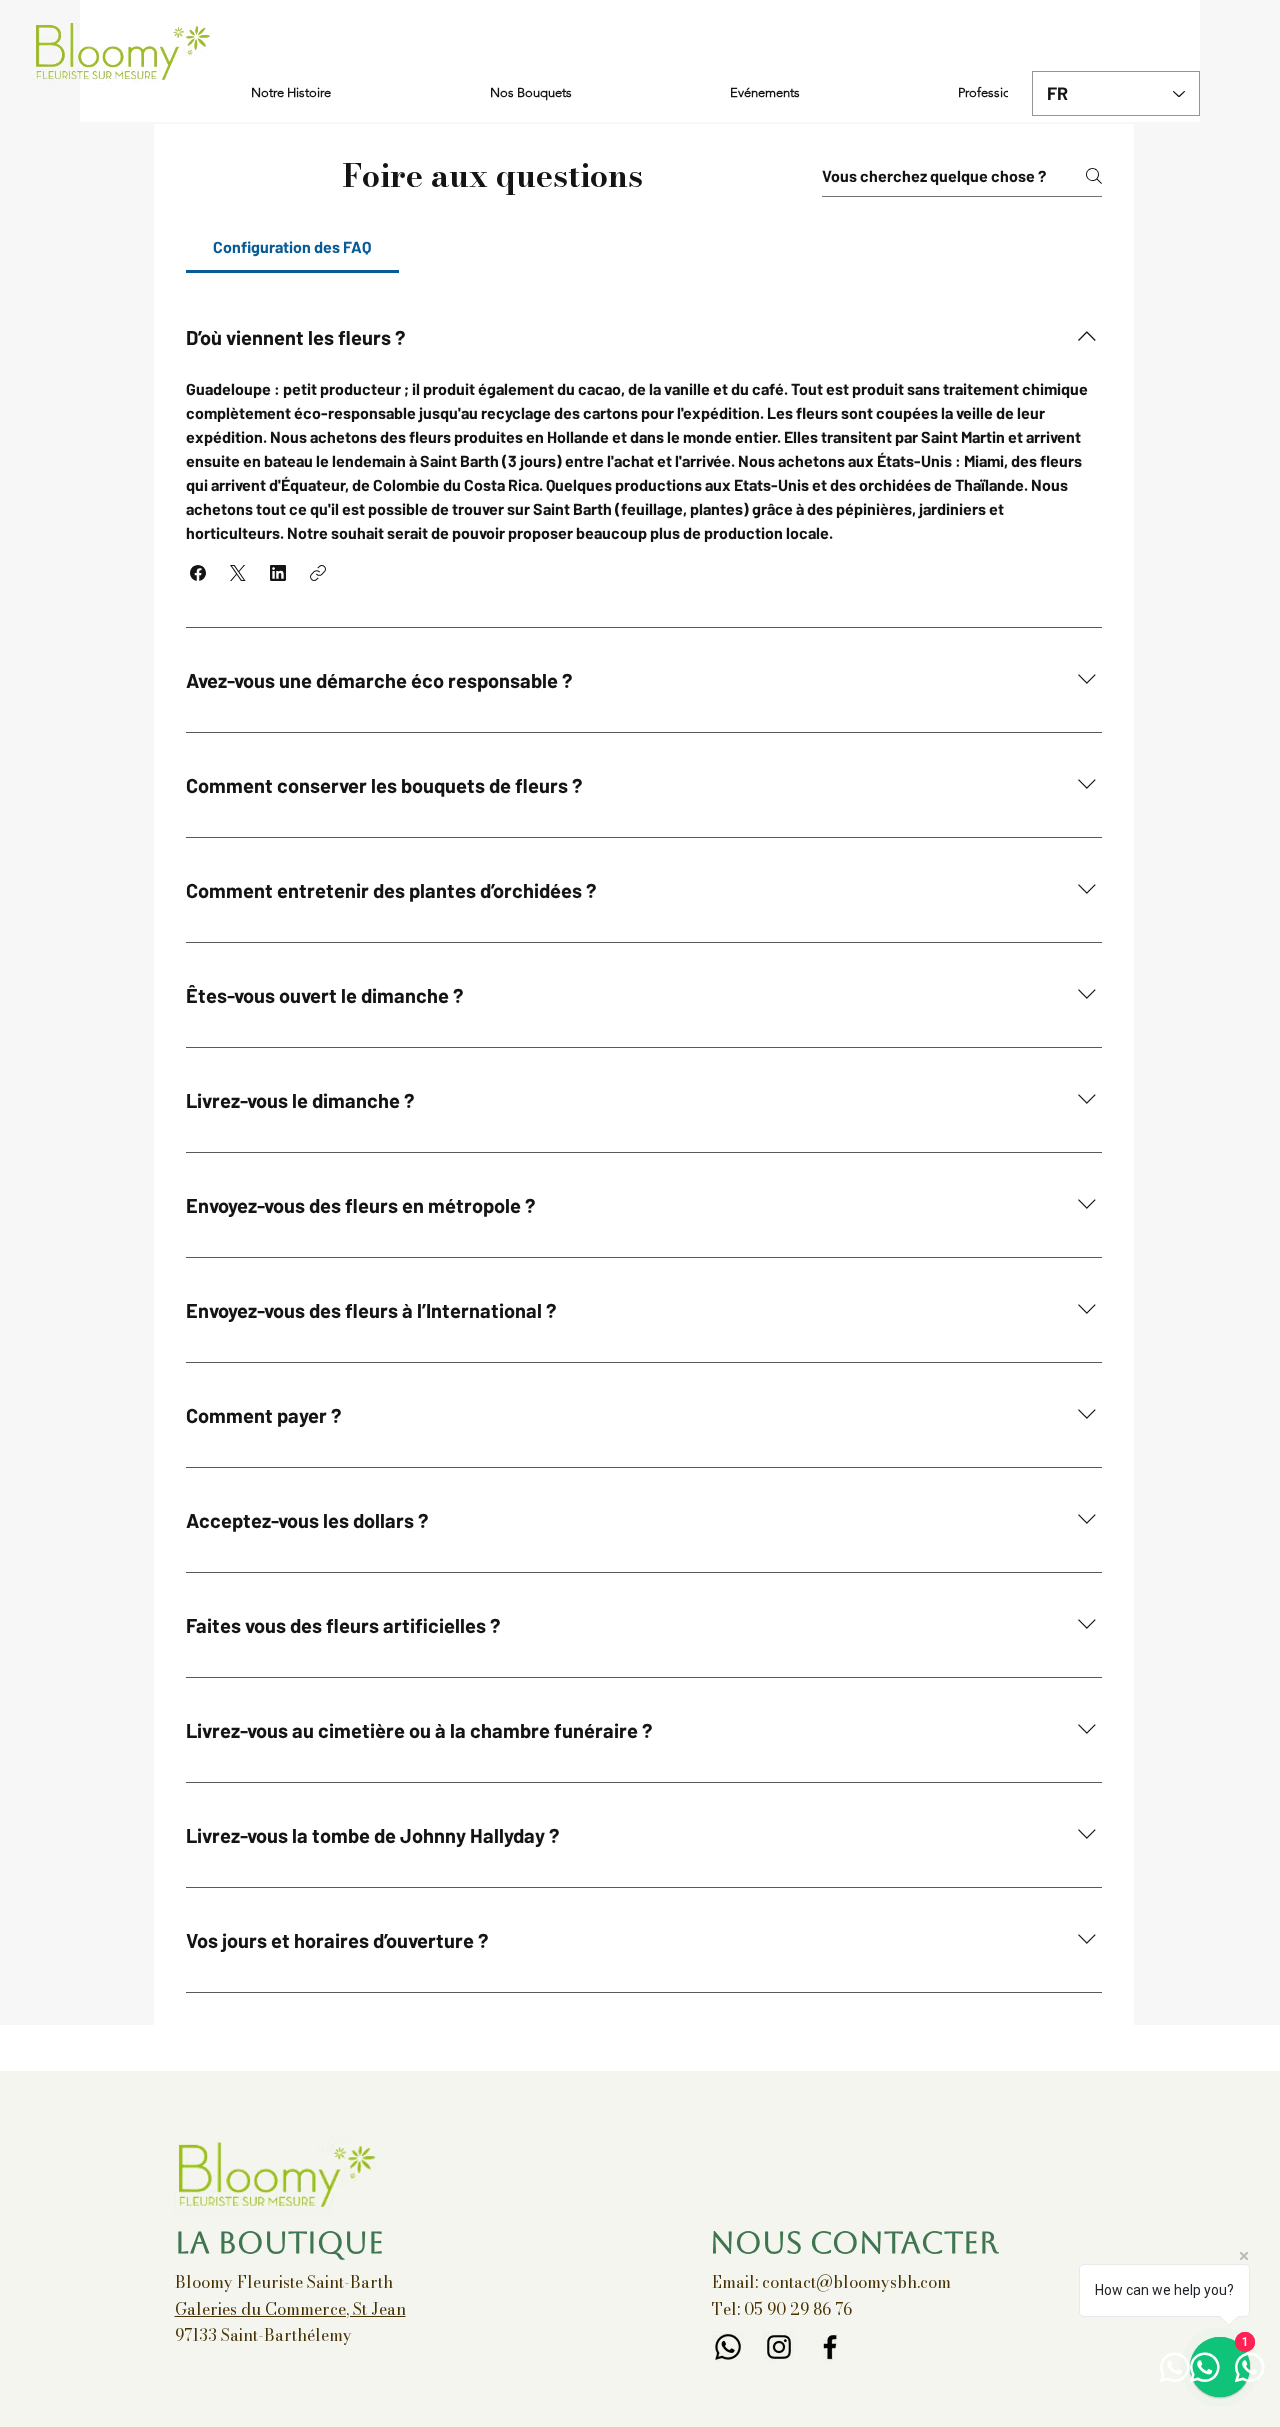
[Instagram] (779, 2347)
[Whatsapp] (728, 2347)
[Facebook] (830, 2347)
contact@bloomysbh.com (856, 2282)
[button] (198, 573)
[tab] (292, 247)
